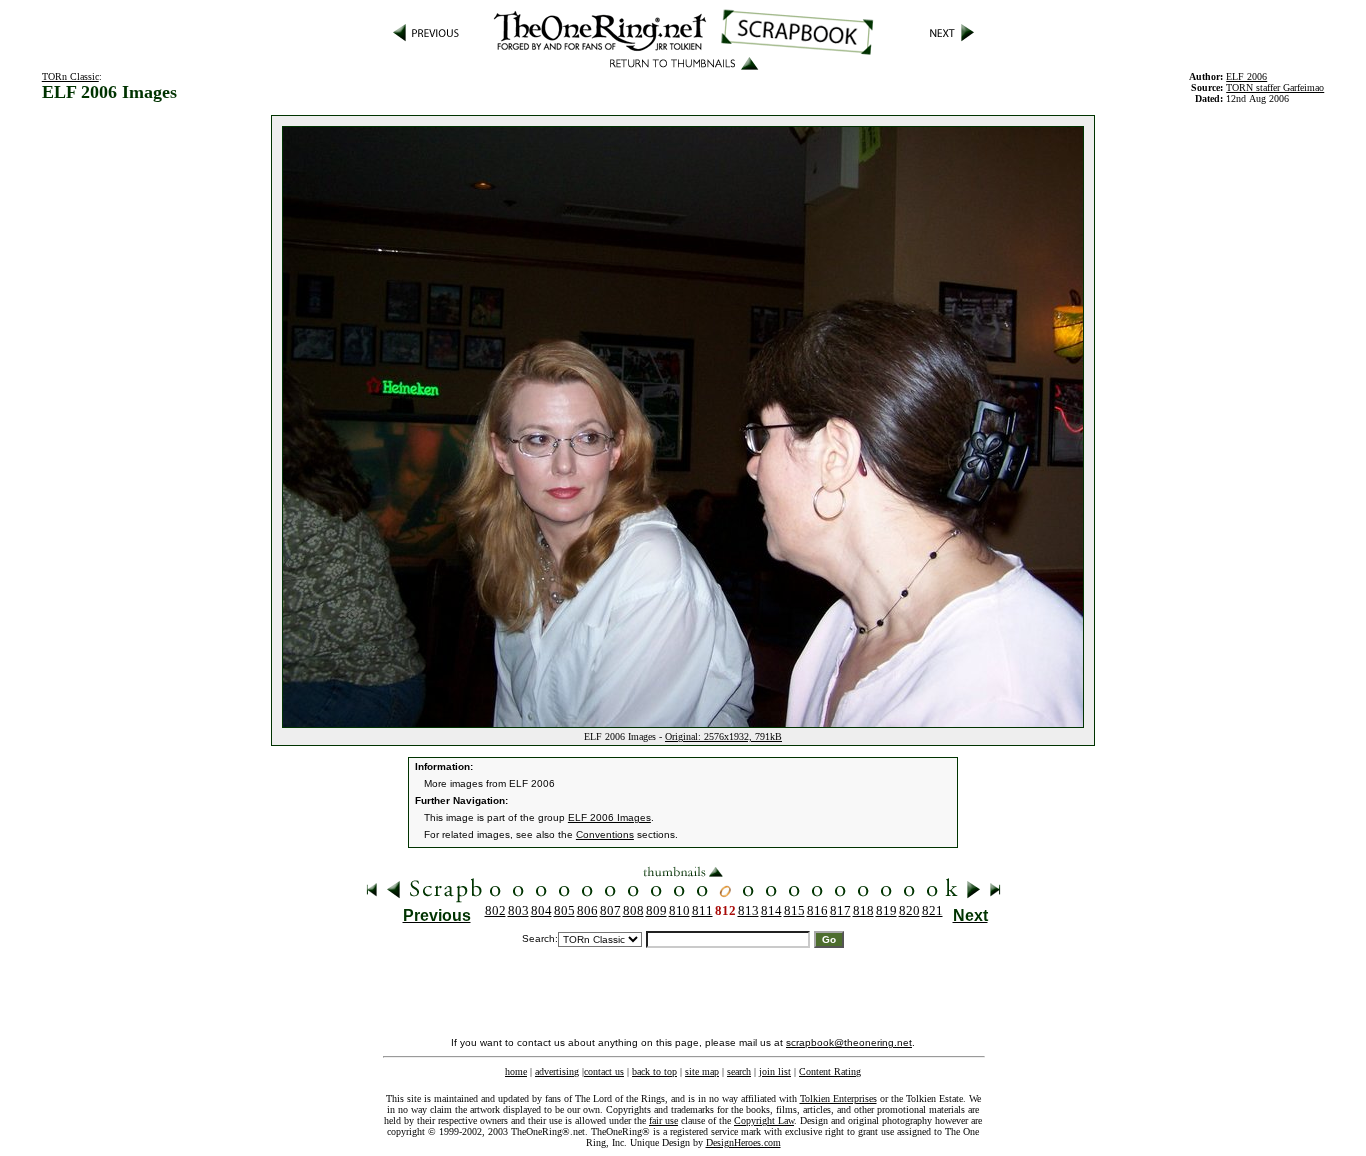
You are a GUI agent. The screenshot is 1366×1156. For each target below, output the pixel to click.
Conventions (605, 834)
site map (702, 1071)
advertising (557, 1071)
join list (775, 1071)
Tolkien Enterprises (838, 1098)
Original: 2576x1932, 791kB (723, 736)
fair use (663, 1120)
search (739, 1071)
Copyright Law (764, 1120)
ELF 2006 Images (609, 817)
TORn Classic (70, 76)
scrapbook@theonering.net (849, 1042)
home (516, 1071)
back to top (654, 1071)
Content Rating (830, 1071)
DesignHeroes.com (743, 1142)
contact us (604, 1071)
